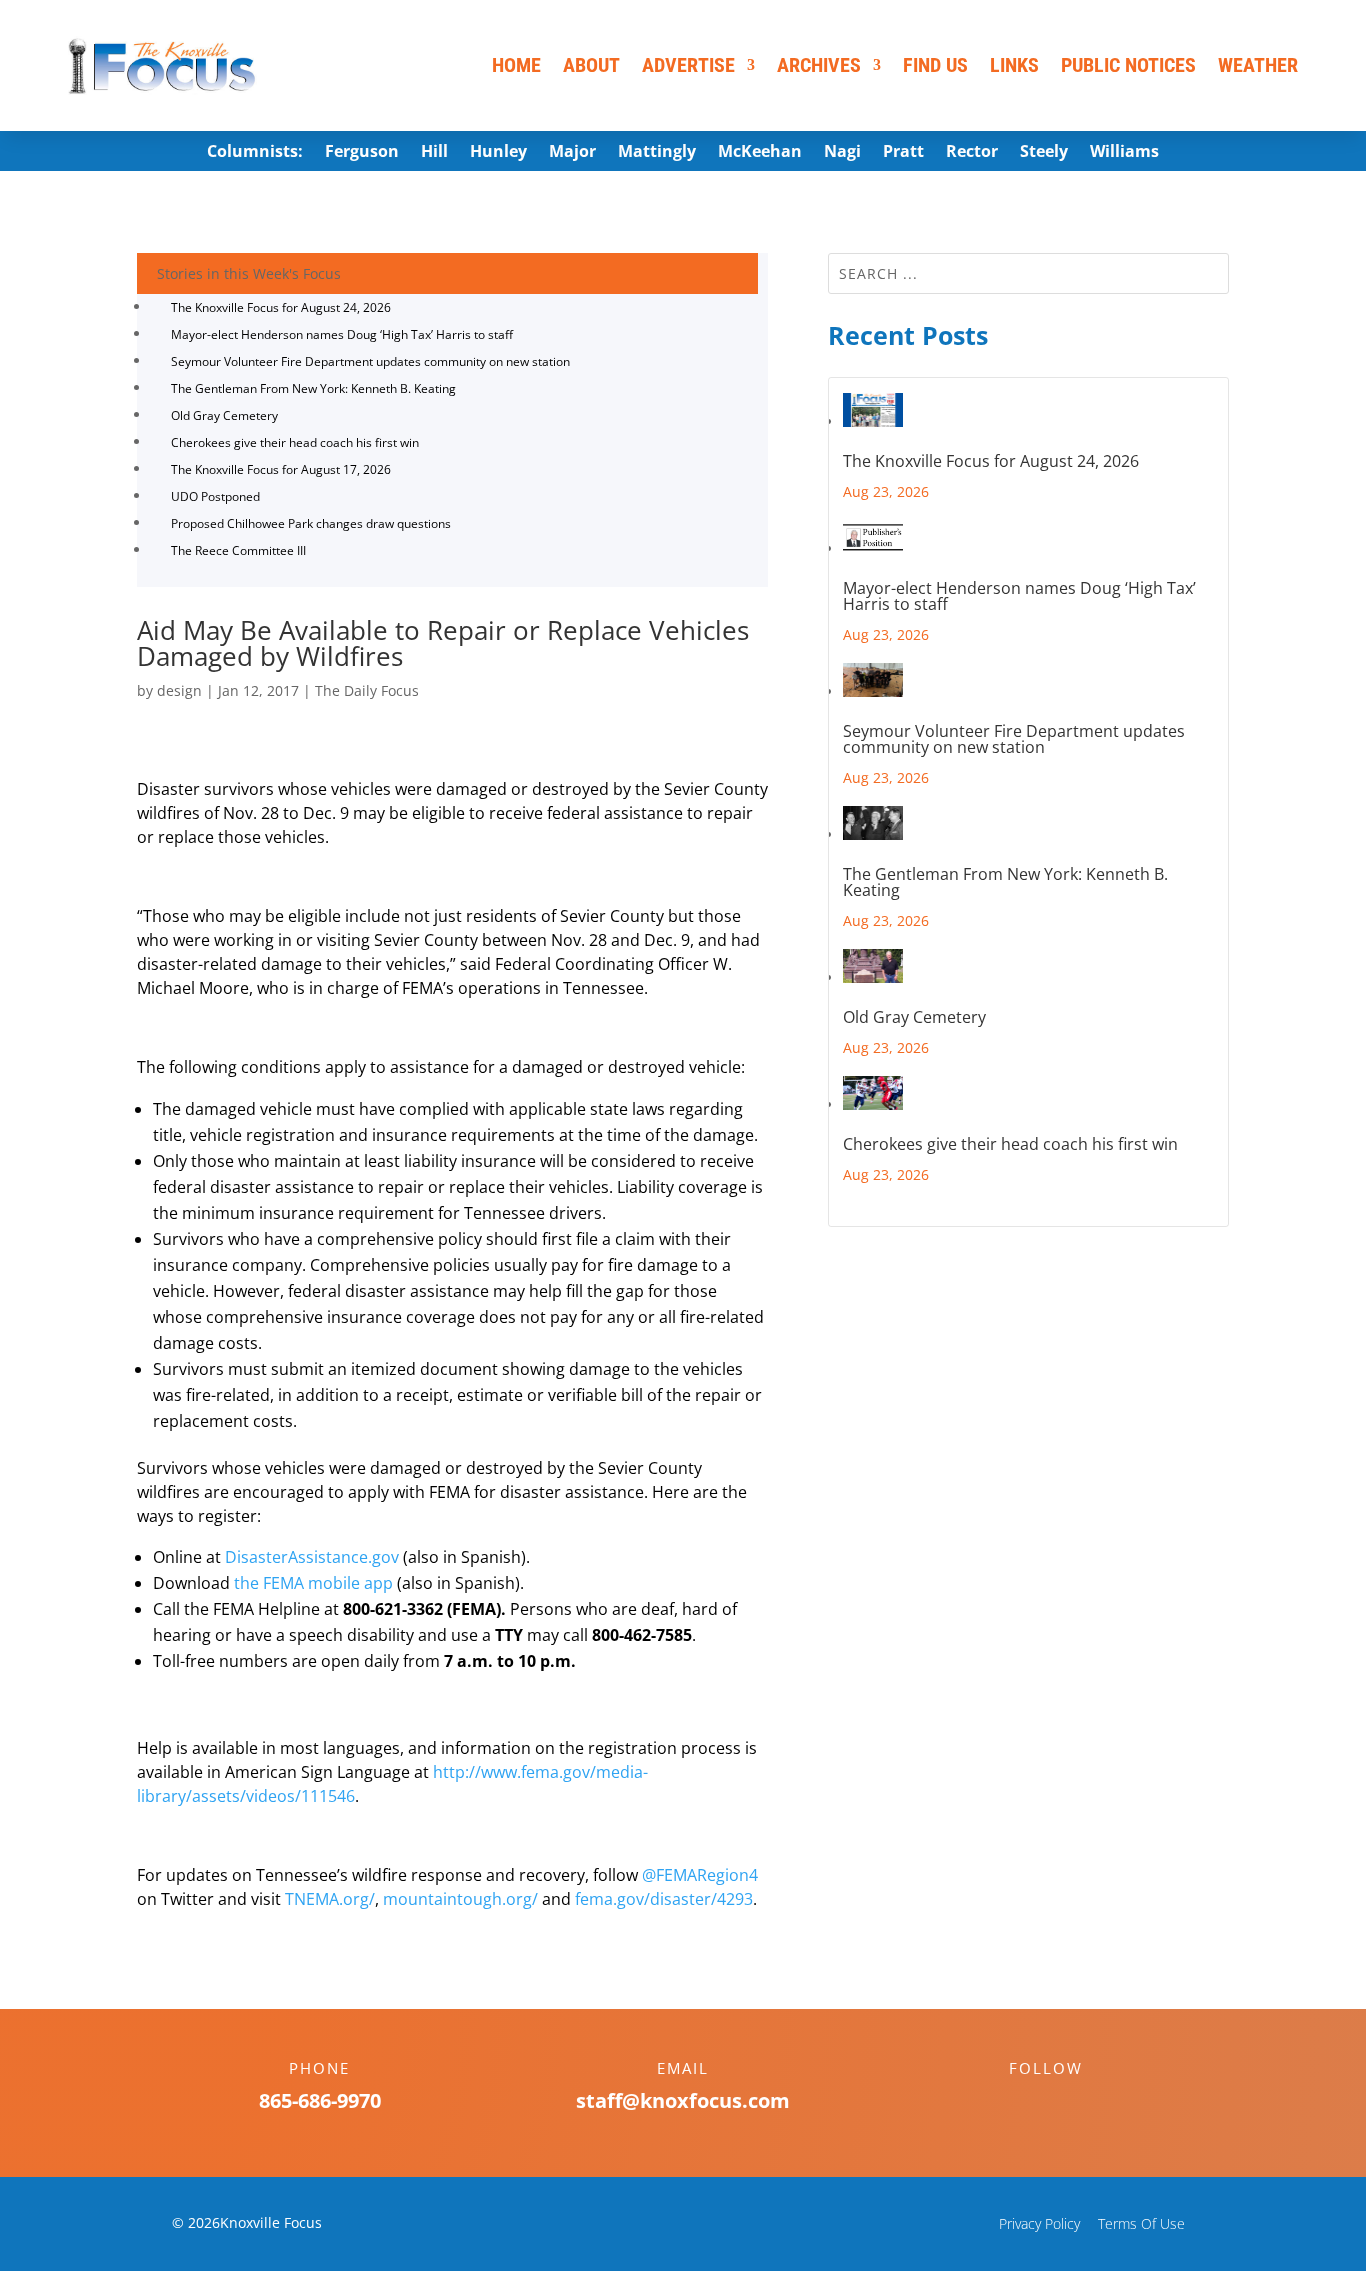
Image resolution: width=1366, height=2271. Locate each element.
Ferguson (362, 153)
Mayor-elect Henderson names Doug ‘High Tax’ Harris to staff (342, 334)
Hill (434, 153)
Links (1014, 65)
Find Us (935, 65)
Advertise (688, 65)
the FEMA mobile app (313, 1583)
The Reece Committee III (238, 550)
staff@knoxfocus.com (683, 2100)
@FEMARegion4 (700, 1875)
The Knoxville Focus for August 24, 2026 (281, 307)
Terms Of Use (1141, 2223)
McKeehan (760, 153)
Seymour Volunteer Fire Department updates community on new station (370, 361)
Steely (1044, 153)
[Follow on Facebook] (1026, 2103)
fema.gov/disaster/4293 (664, 1899)
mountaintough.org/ (460, 1899)
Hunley (498, 153)
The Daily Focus (367, 690)
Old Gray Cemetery (224, 415)
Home (516, 65)
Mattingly (657, 153)
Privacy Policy (1039, 2223)
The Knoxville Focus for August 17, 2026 (281, 469)
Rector (972, 153)
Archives (819, 65)
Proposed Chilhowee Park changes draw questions (311, 523)
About (591, 65)
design (179, 690)
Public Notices (1128, 65)
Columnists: (255, 153)
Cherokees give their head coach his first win (295, 442)
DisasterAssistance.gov (312, 1557)
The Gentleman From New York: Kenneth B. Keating (313, 388)
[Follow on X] (1066, 2103)
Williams (1124, 153)
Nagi (842, 153)
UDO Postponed (215, 496)
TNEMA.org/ (330, 1899)
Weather (1258, 65)
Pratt (903, 153)
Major (572, 153)
